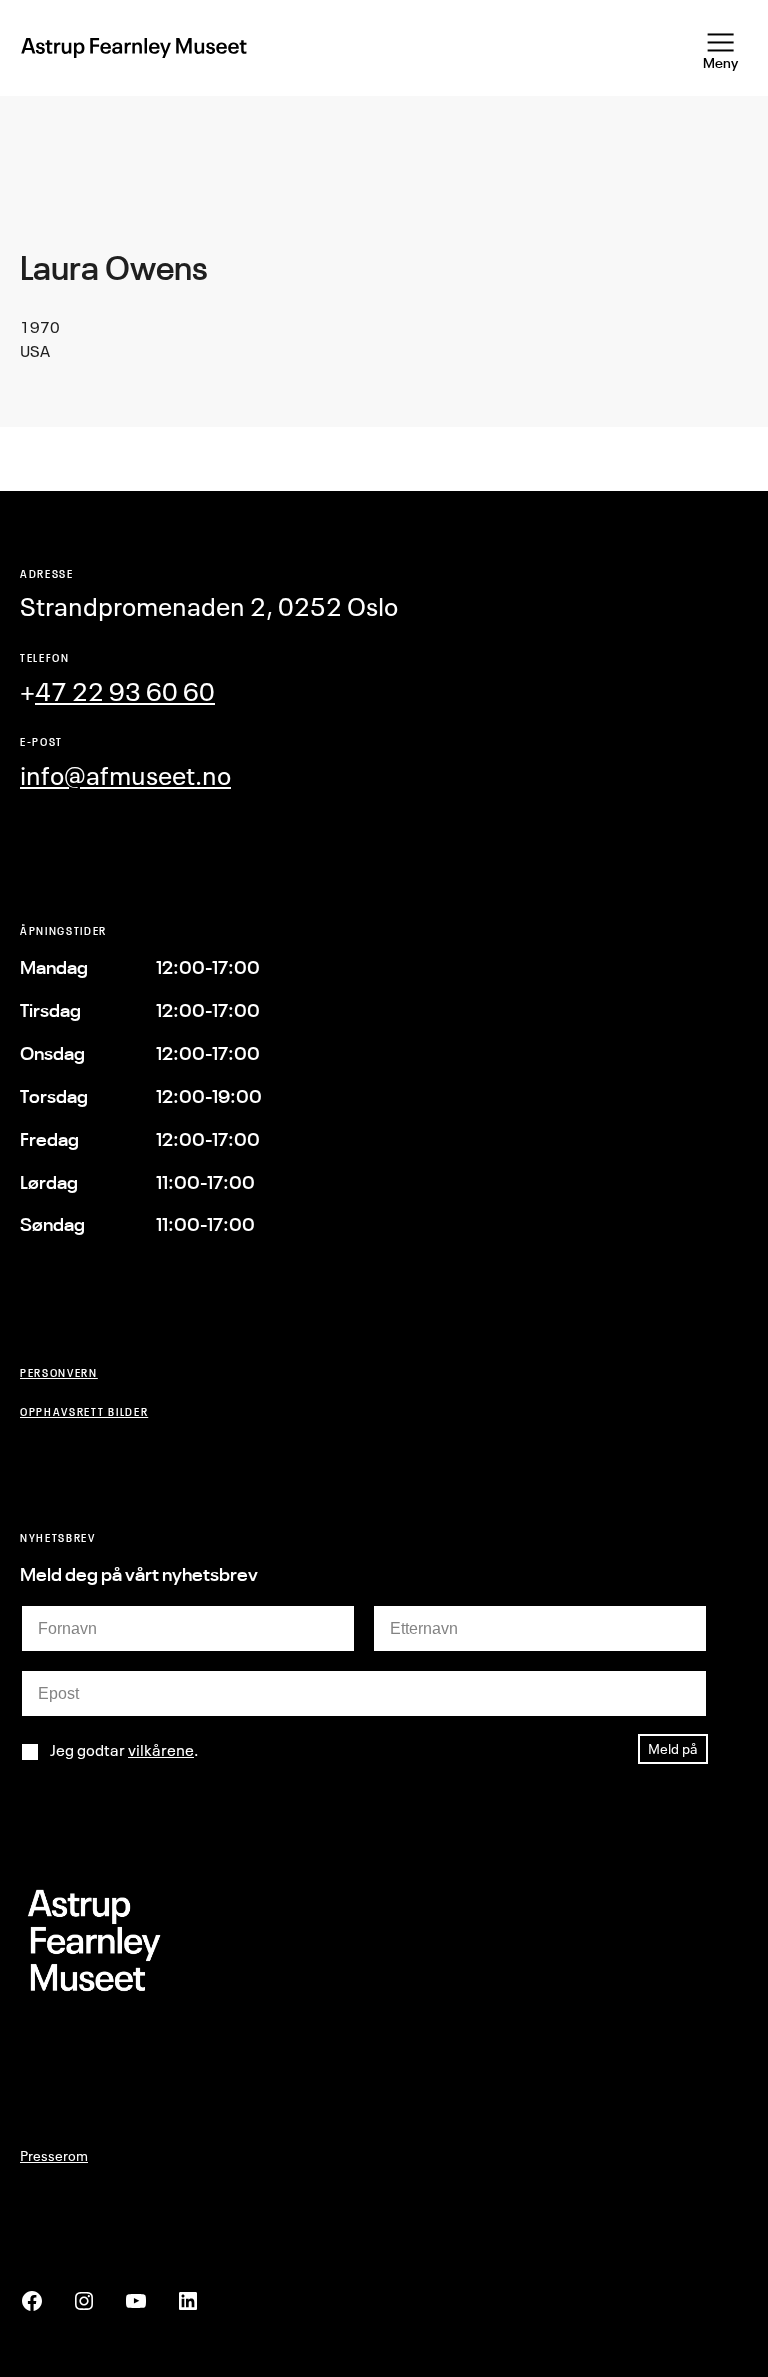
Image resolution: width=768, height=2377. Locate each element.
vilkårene (161, 1750)
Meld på (673, 1748)
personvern (59, 1372)
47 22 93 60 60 (125, 691)
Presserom (54, 2155)
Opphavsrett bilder (84, 1411)
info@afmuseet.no (125, 775)
